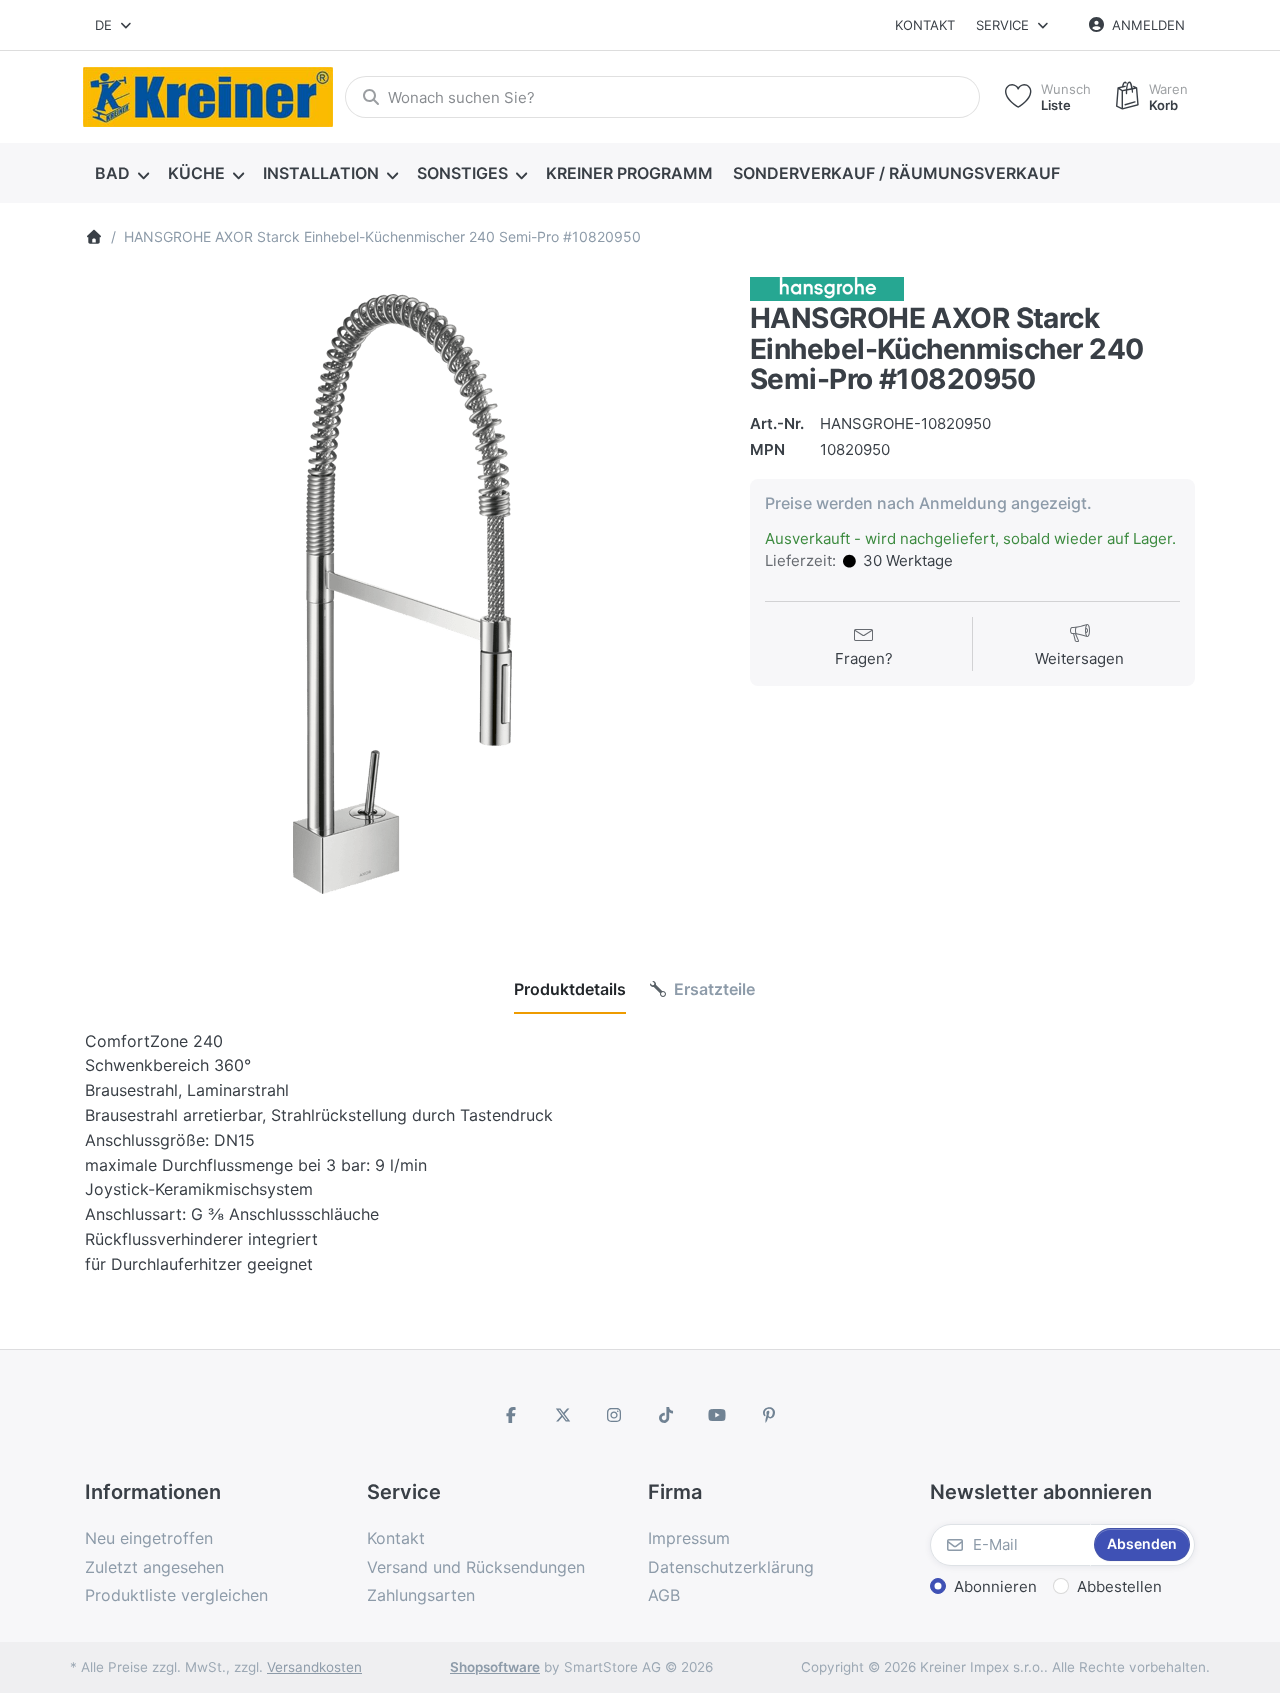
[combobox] (114, 25)
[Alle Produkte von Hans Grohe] (827, 287)
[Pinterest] (769, 1415)
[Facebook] (511, 1415)
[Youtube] (718, 1415)
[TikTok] (666, 1415)
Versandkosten (314, 1667)
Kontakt (925, 25)
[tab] (570, 989)
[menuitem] (121, 174)
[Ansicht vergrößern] (402, 594)
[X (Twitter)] (563, 1415)
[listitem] (402, 594)
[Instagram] (614, 1415)
